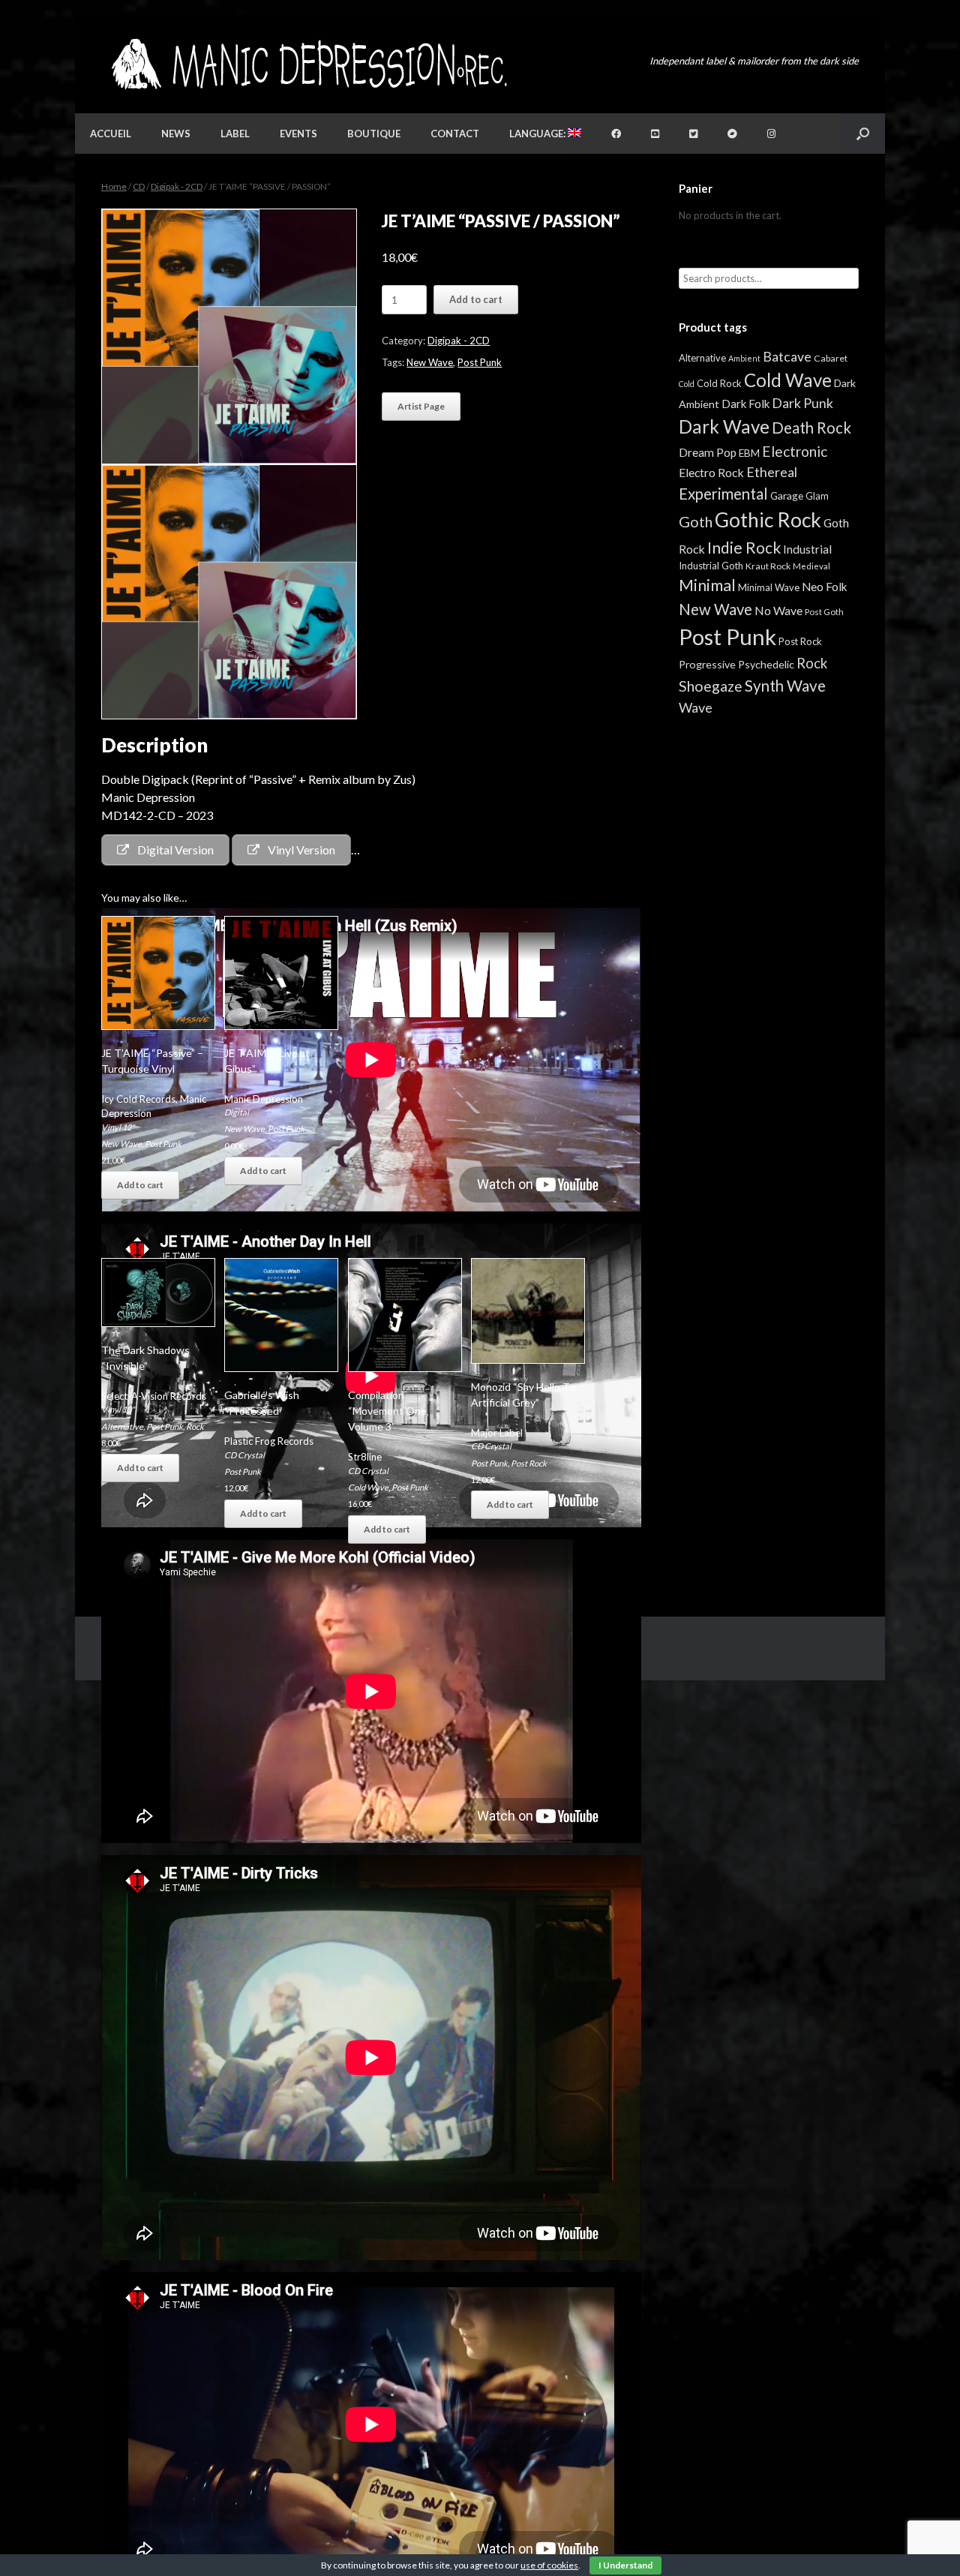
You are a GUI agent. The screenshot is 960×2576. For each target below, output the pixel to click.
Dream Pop (708, 452)
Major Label (497, 1433)
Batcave (787, 356)
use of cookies (549, 2565)
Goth (696, 521)
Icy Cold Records (138, 1099)
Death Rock (811, 428)
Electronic (795, 451)
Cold (687, 384)
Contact (455, 134)
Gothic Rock (768, 520)
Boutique (374, 134)
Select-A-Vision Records (154, 1396)
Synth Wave (785, 686)
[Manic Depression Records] (308, 64)
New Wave (430, 362)
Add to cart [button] (140, 1185)
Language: (538, 134)
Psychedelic (766, 664)
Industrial (807, 549)
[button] (863, 134)
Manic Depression (264, 1099)
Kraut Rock (768, 566)
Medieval (811, 566)
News (176, 134)
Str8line (365, 1457)
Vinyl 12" (118, 1127)
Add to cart (476, 299)
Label (235, 134)
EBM (749, 453)
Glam (817, 496)
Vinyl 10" (118, 1409)
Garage (787, 495)
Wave (696, 707)
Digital (237, 1112)
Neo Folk (825, 587)
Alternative (122, 1426)
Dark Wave (724, 426)
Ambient (744, 358)
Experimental (723, 494)
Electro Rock (711, 472)
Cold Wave (368, 1487)
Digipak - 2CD (177, 186)
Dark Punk (802, 403)
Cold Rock (719, 383)
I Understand (625, 2565)
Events (298, 134)
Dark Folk (745, 404)
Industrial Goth (711, 566)
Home (114, 186)
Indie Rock (744, 547)
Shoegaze (711, 686)
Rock (195, 1426)
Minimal (707, 585)
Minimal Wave (769, 587)
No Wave (778, 610)
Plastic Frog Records (269, 1441)
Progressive (707, 664)
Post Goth (824, 612)
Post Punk (480, 362)
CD (139, 186)
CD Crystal (244, 1455)
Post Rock (529, 1463)
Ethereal (772, 472)
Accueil (111, 134)
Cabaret (831, 358)
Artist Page (421, 406)
